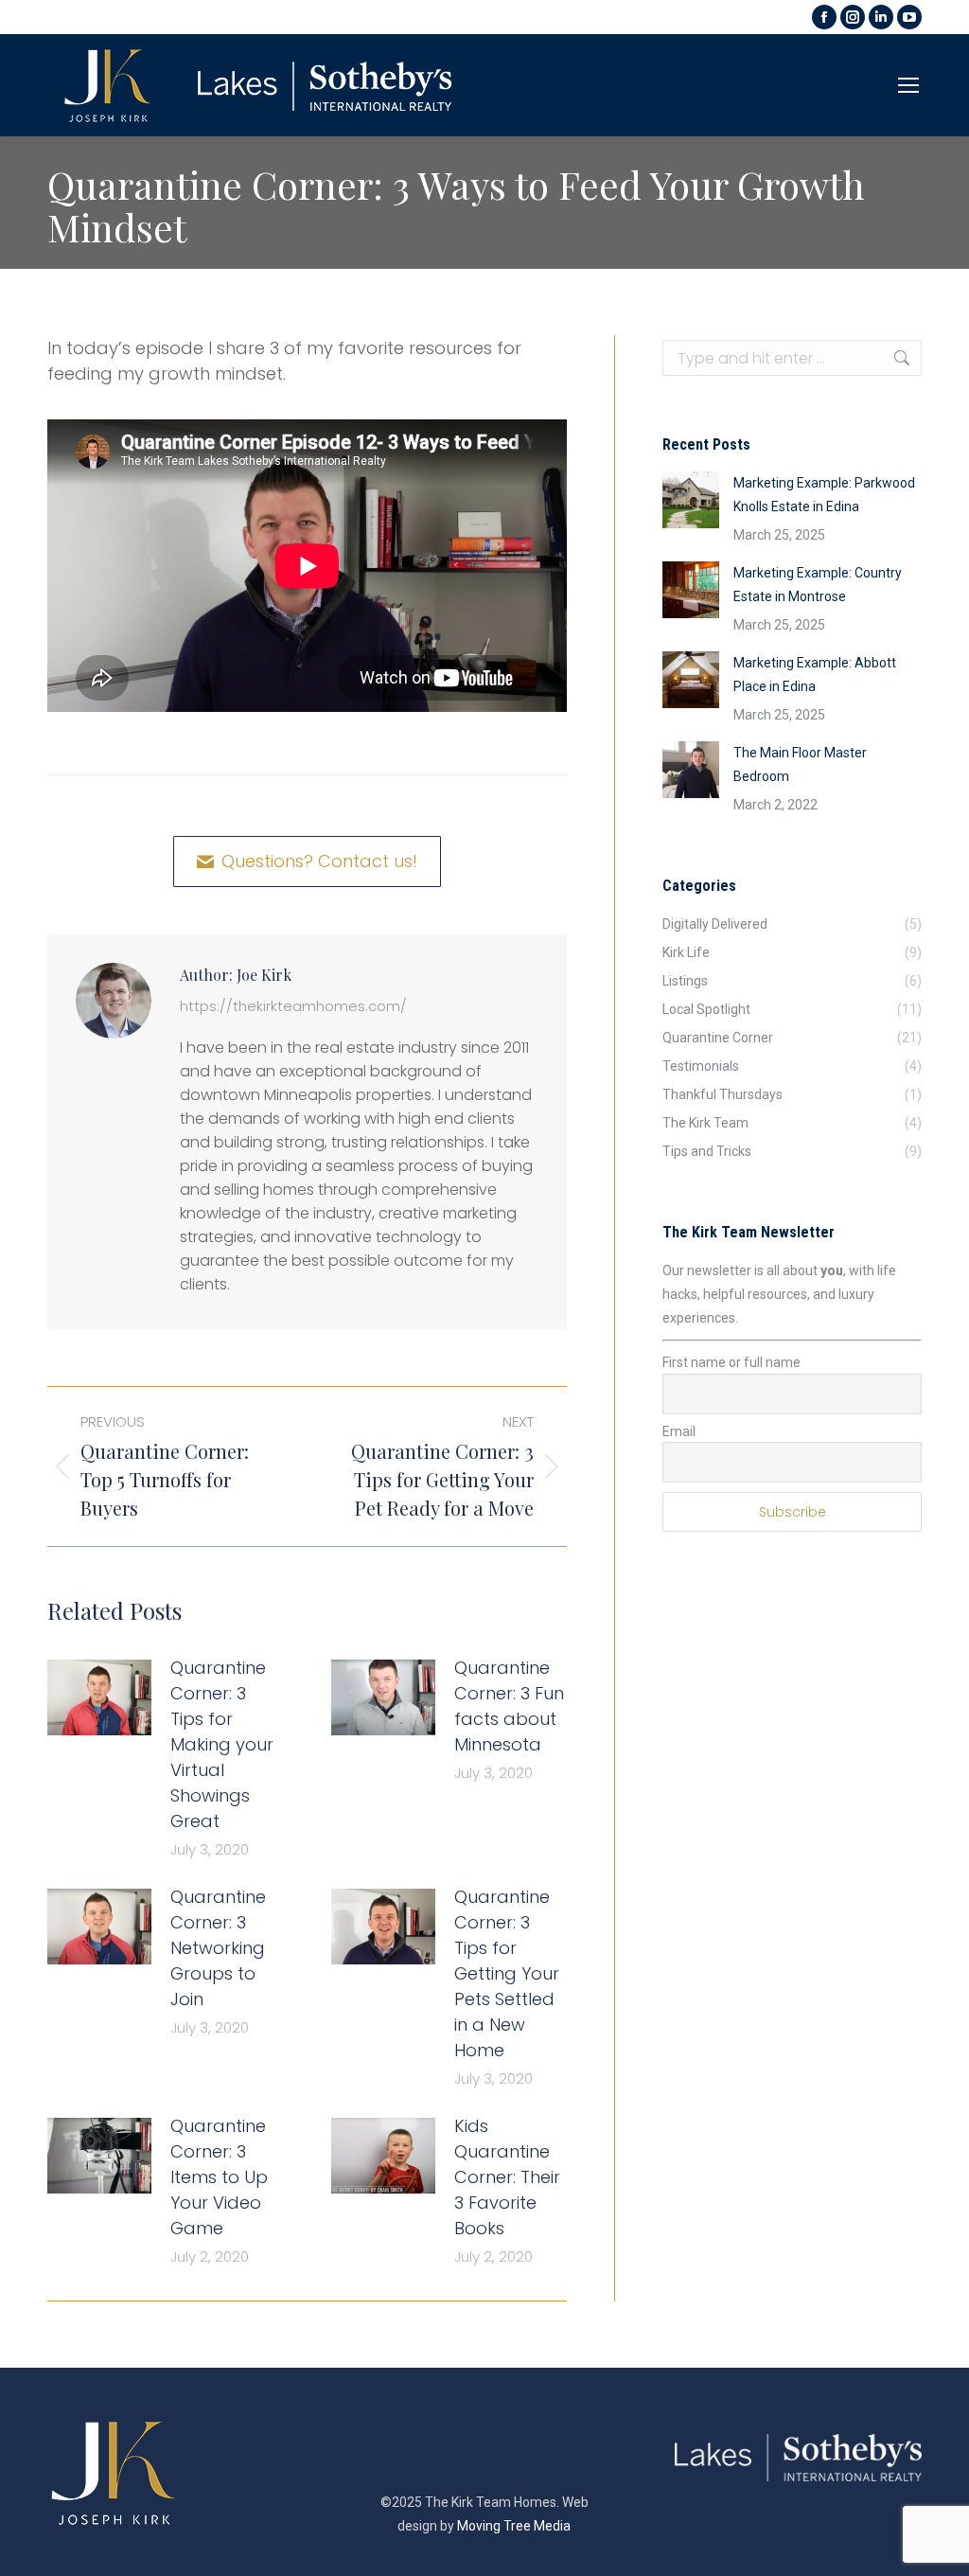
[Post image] (99, 1697)
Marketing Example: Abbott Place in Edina (815, 675)
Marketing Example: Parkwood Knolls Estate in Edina (824, 495)
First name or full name (731, 1362)
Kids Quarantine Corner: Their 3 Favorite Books (507, 2177)
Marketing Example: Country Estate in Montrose (818, 585)
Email (679, 1431)
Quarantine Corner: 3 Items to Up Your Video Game (219, 2177)
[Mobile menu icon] (908, 85)
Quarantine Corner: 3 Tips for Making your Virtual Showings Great (222, 1744)
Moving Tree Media (514, 2526)
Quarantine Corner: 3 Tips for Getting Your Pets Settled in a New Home (507, 1973)
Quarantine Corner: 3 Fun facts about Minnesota (509, 1706)
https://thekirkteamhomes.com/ (293, 1006)
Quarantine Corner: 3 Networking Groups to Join (218, 1948)
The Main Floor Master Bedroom (800, 764)
